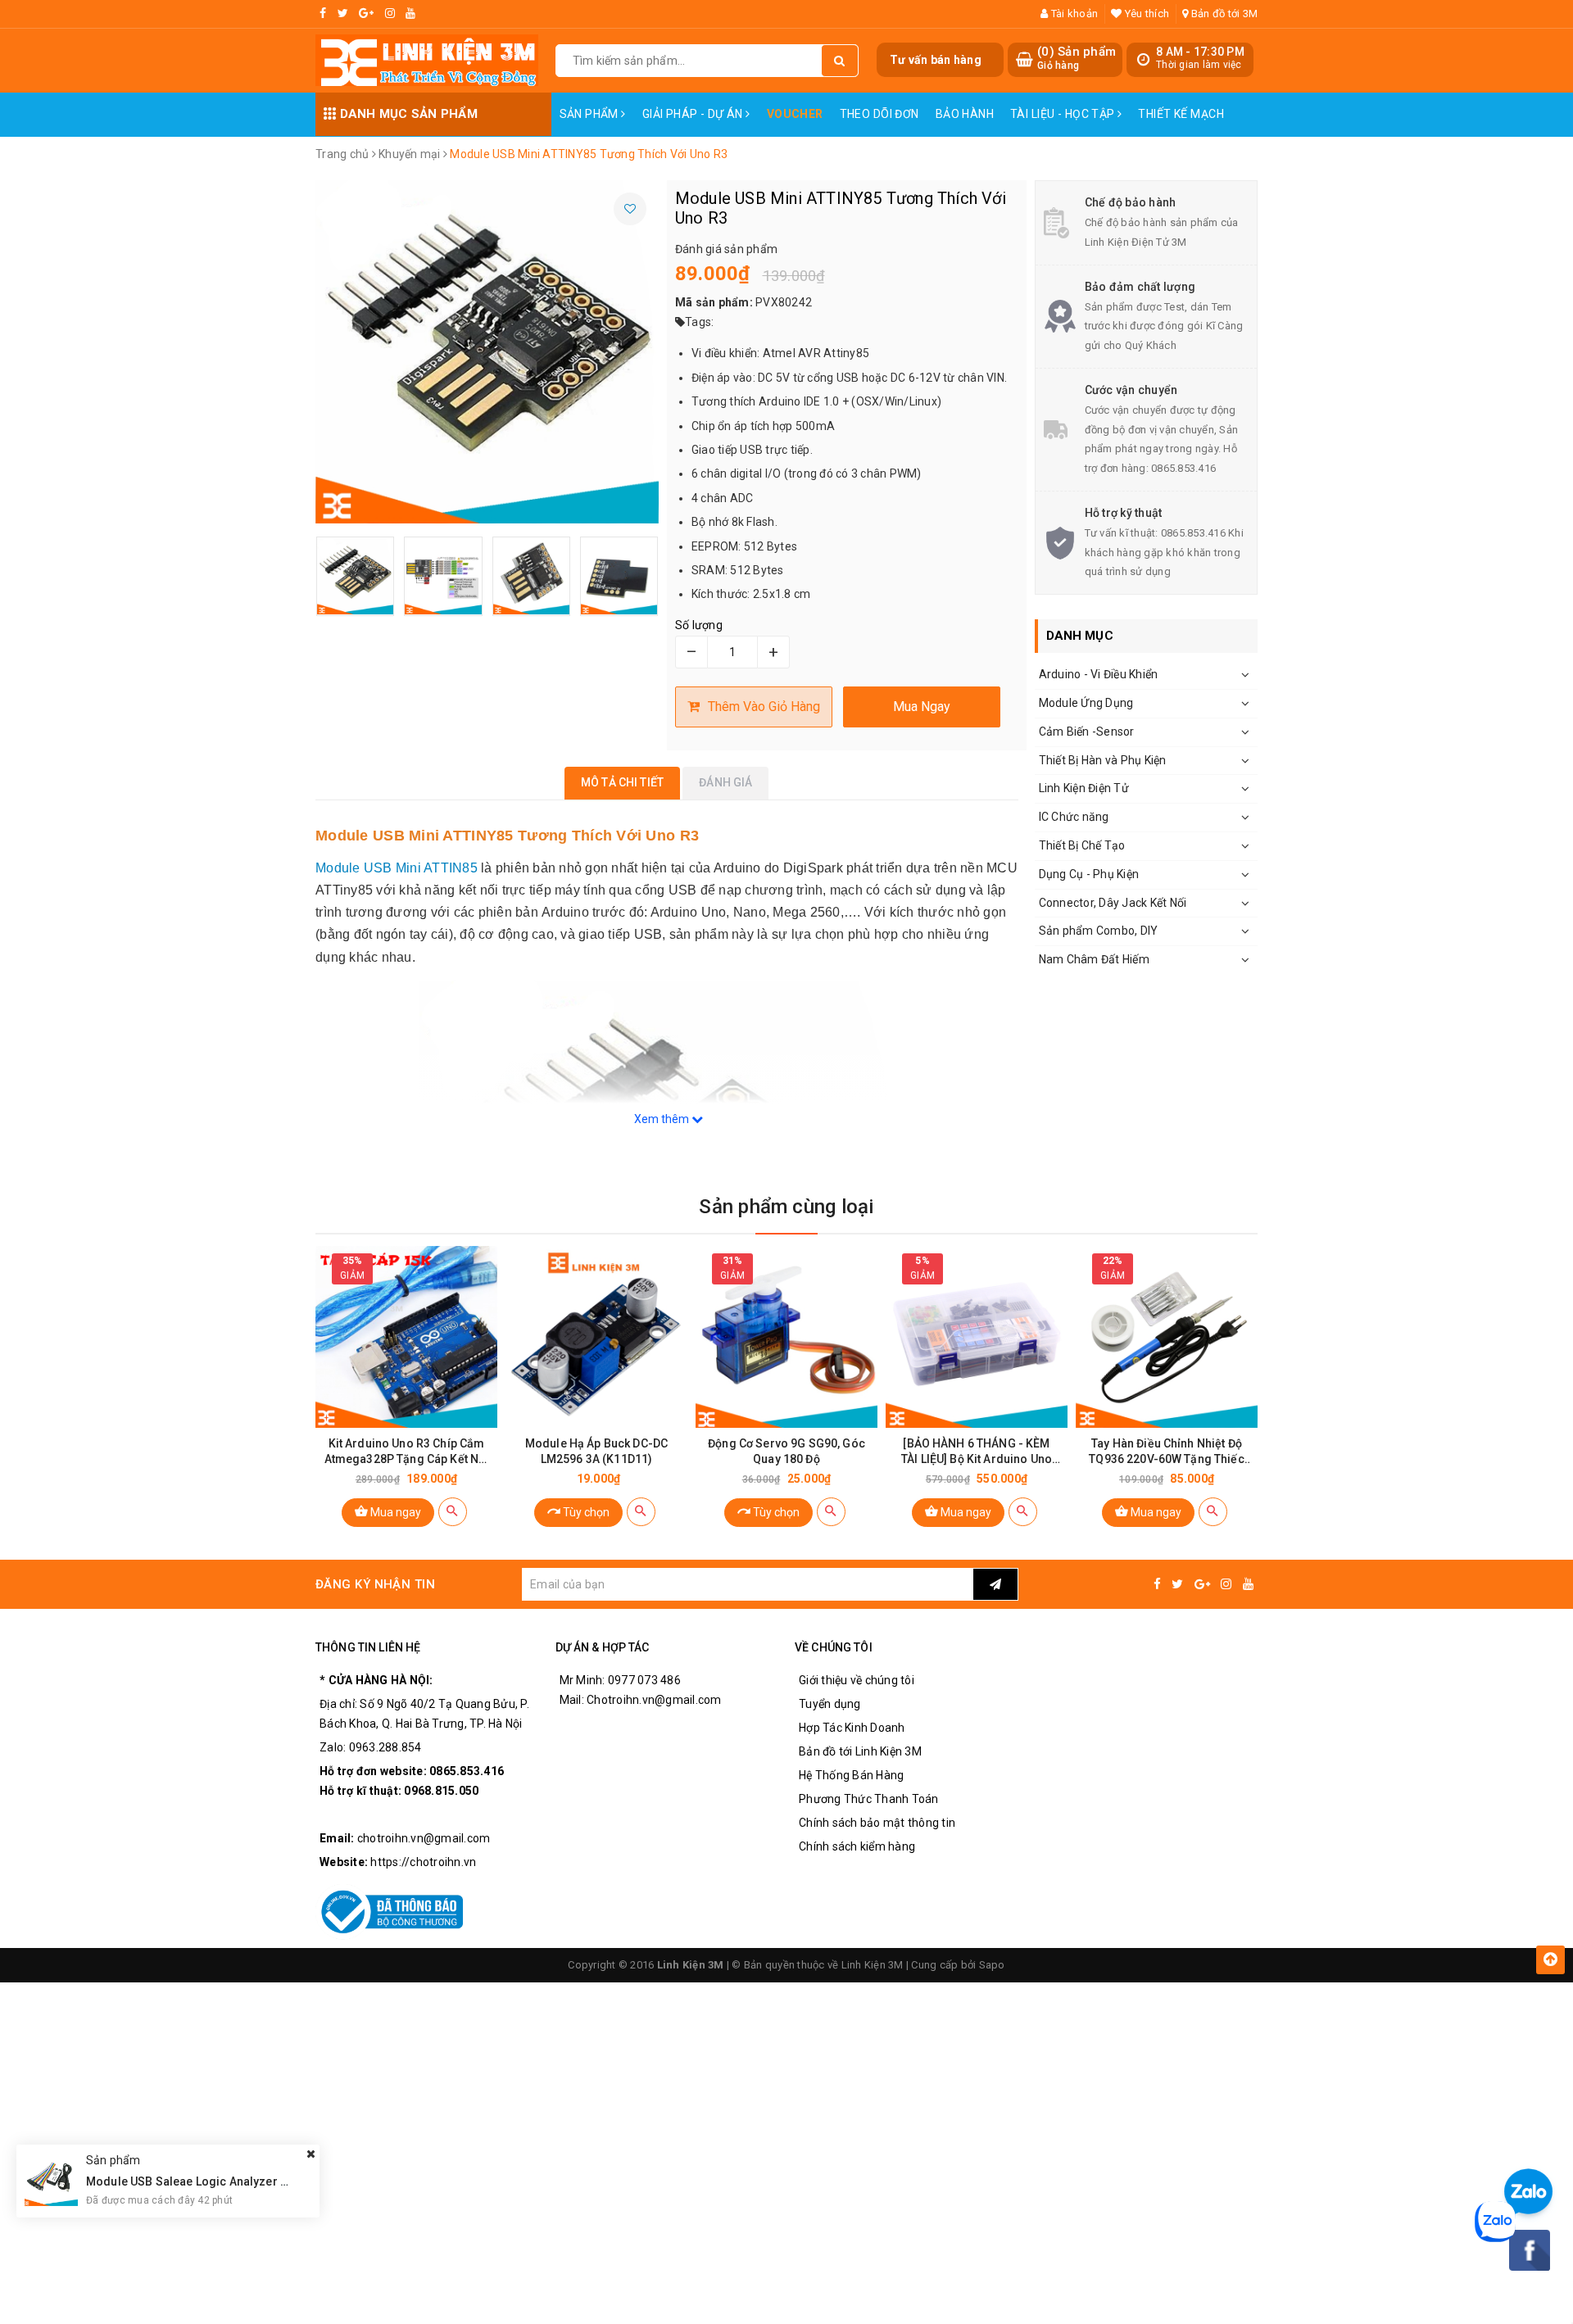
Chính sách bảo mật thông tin (877, 1823)
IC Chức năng (1074, 817)
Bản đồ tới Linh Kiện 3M (860, 1751)
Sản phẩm (591, 114)
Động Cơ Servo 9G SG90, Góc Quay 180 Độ (786, 1451)
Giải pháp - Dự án (694, 114)
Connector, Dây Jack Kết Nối (1113, 903)
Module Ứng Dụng (1086, 703)
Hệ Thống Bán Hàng (851, 1775)
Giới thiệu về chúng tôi (857, 1680)
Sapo (992, 1965)
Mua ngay (394, 1512)
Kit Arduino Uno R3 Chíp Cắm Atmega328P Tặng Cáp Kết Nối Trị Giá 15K (407, 1452)
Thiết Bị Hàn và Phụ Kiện (1103, 760)
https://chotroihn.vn (423, 1862)
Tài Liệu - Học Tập (1064, 114)
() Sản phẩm (1077, 58)
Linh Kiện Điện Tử (1084, 788)
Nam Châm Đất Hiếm (1094, 959)
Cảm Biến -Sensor (1087, 732)
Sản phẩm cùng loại (786, 1207)
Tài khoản (1073, 14)
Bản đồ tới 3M (1223, 14)
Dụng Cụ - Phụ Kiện (1089, 874)
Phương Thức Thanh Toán (869, 1799)
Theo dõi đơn (879, 114)
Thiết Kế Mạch (1181, 114)
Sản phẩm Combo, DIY (1099, 931)
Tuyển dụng (830, 1704)
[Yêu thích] (630, 209)
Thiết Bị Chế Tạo (1082, 845)
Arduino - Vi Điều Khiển (1099, 674)
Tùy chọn (585, 1512)
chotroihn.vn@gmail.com (424, 1838)
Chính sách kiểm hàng (857, 1846)
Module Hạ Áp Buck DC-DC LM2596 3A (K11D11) (596, 1451)
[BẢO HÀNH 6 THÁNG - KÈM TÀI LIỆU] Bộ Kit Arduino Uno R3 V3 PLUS (977, 1452)
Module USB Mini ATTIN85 (397, 868)
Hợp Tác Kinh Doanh (852, 1728)
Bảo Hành (965, 114)
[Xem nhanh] (453, 1512)
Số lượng (699, 625)
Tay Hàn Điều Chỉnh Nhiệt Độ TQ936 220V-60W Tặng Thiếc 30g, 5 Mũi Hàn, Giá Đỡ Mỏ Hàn (1166, 1452)
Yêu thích (1146, 14)
